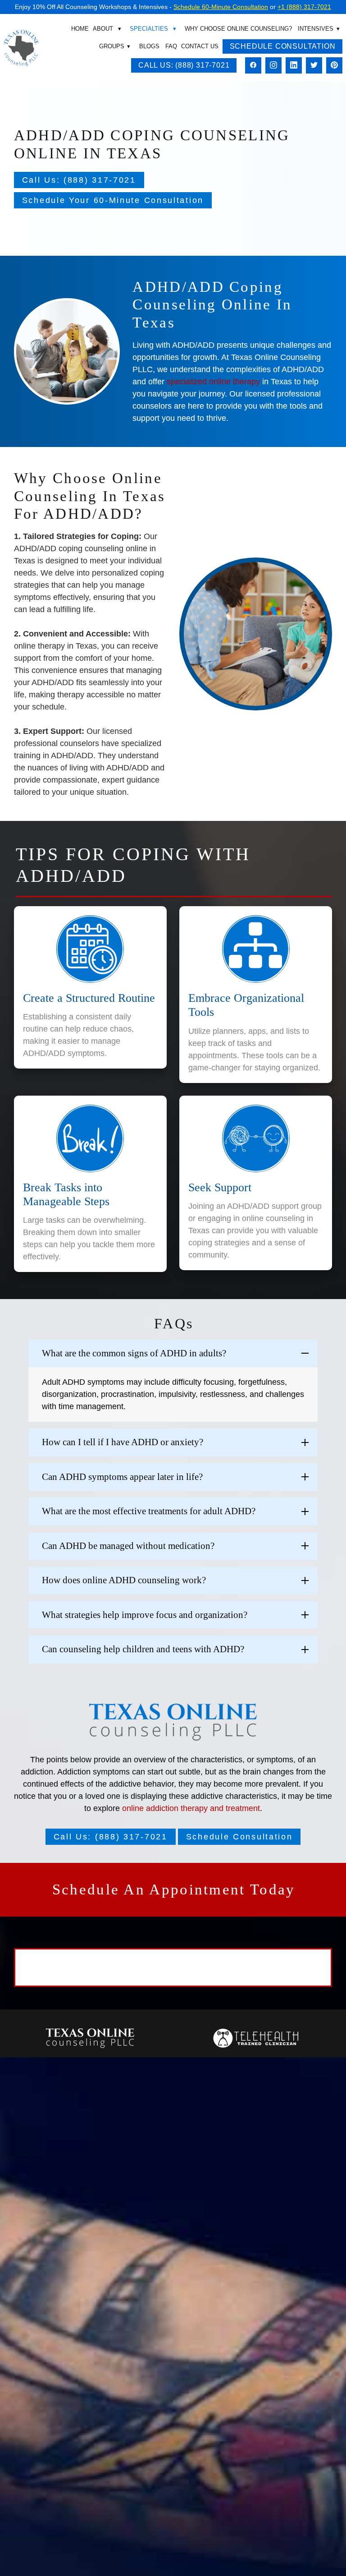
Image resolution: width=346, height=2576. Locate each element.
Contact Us (200, 46)
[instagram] (273, 66)
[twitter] (314, 66)
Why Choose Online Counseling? (238, 29)
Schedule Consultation (283, 46)
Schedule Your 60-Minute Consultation (113, 200)
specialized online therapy (213, 382)
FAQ (171, 46)
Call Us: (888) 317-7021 (184, 65)
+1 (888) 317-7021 (304, 7)
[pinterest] (334, 66)
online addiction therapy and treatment (191, 1808)
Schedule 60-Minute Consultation (221, 7)
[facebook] (253, 66)
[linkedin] (294, 66)
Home (80, 29)
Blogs (149, 46)
